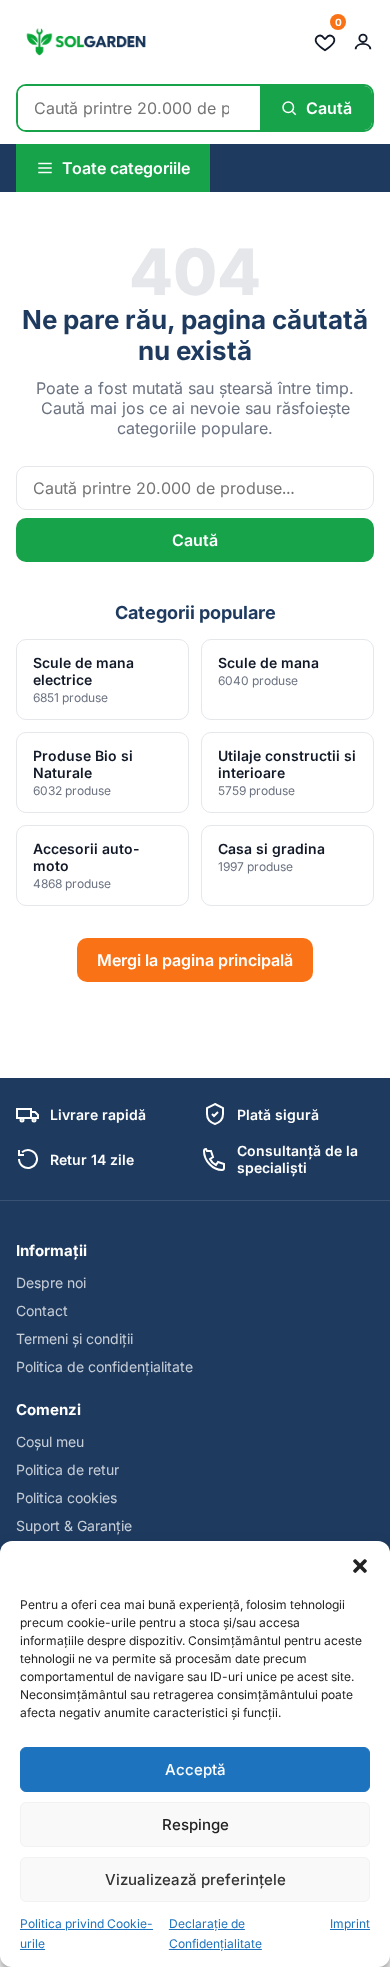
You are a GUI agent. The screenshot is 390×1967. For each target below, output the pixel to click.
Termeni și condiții (74, 1338)
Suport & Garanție (74, 1525)
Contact (42, 1310)
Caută (195, 540)
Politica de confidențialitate (104, 1366)
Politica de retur (67, 1469)
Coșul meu (50, 1441)
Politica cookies (66, 1497)
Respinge (195, 1824)
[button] (360, 1566)
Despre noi (51, 1282)
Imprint (350, 1923)
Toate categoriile (126, 168)
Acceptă (195, 1769)
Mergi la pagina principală (195, 960)
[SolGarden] (85, 42)
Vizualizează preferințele (195, 1879)
